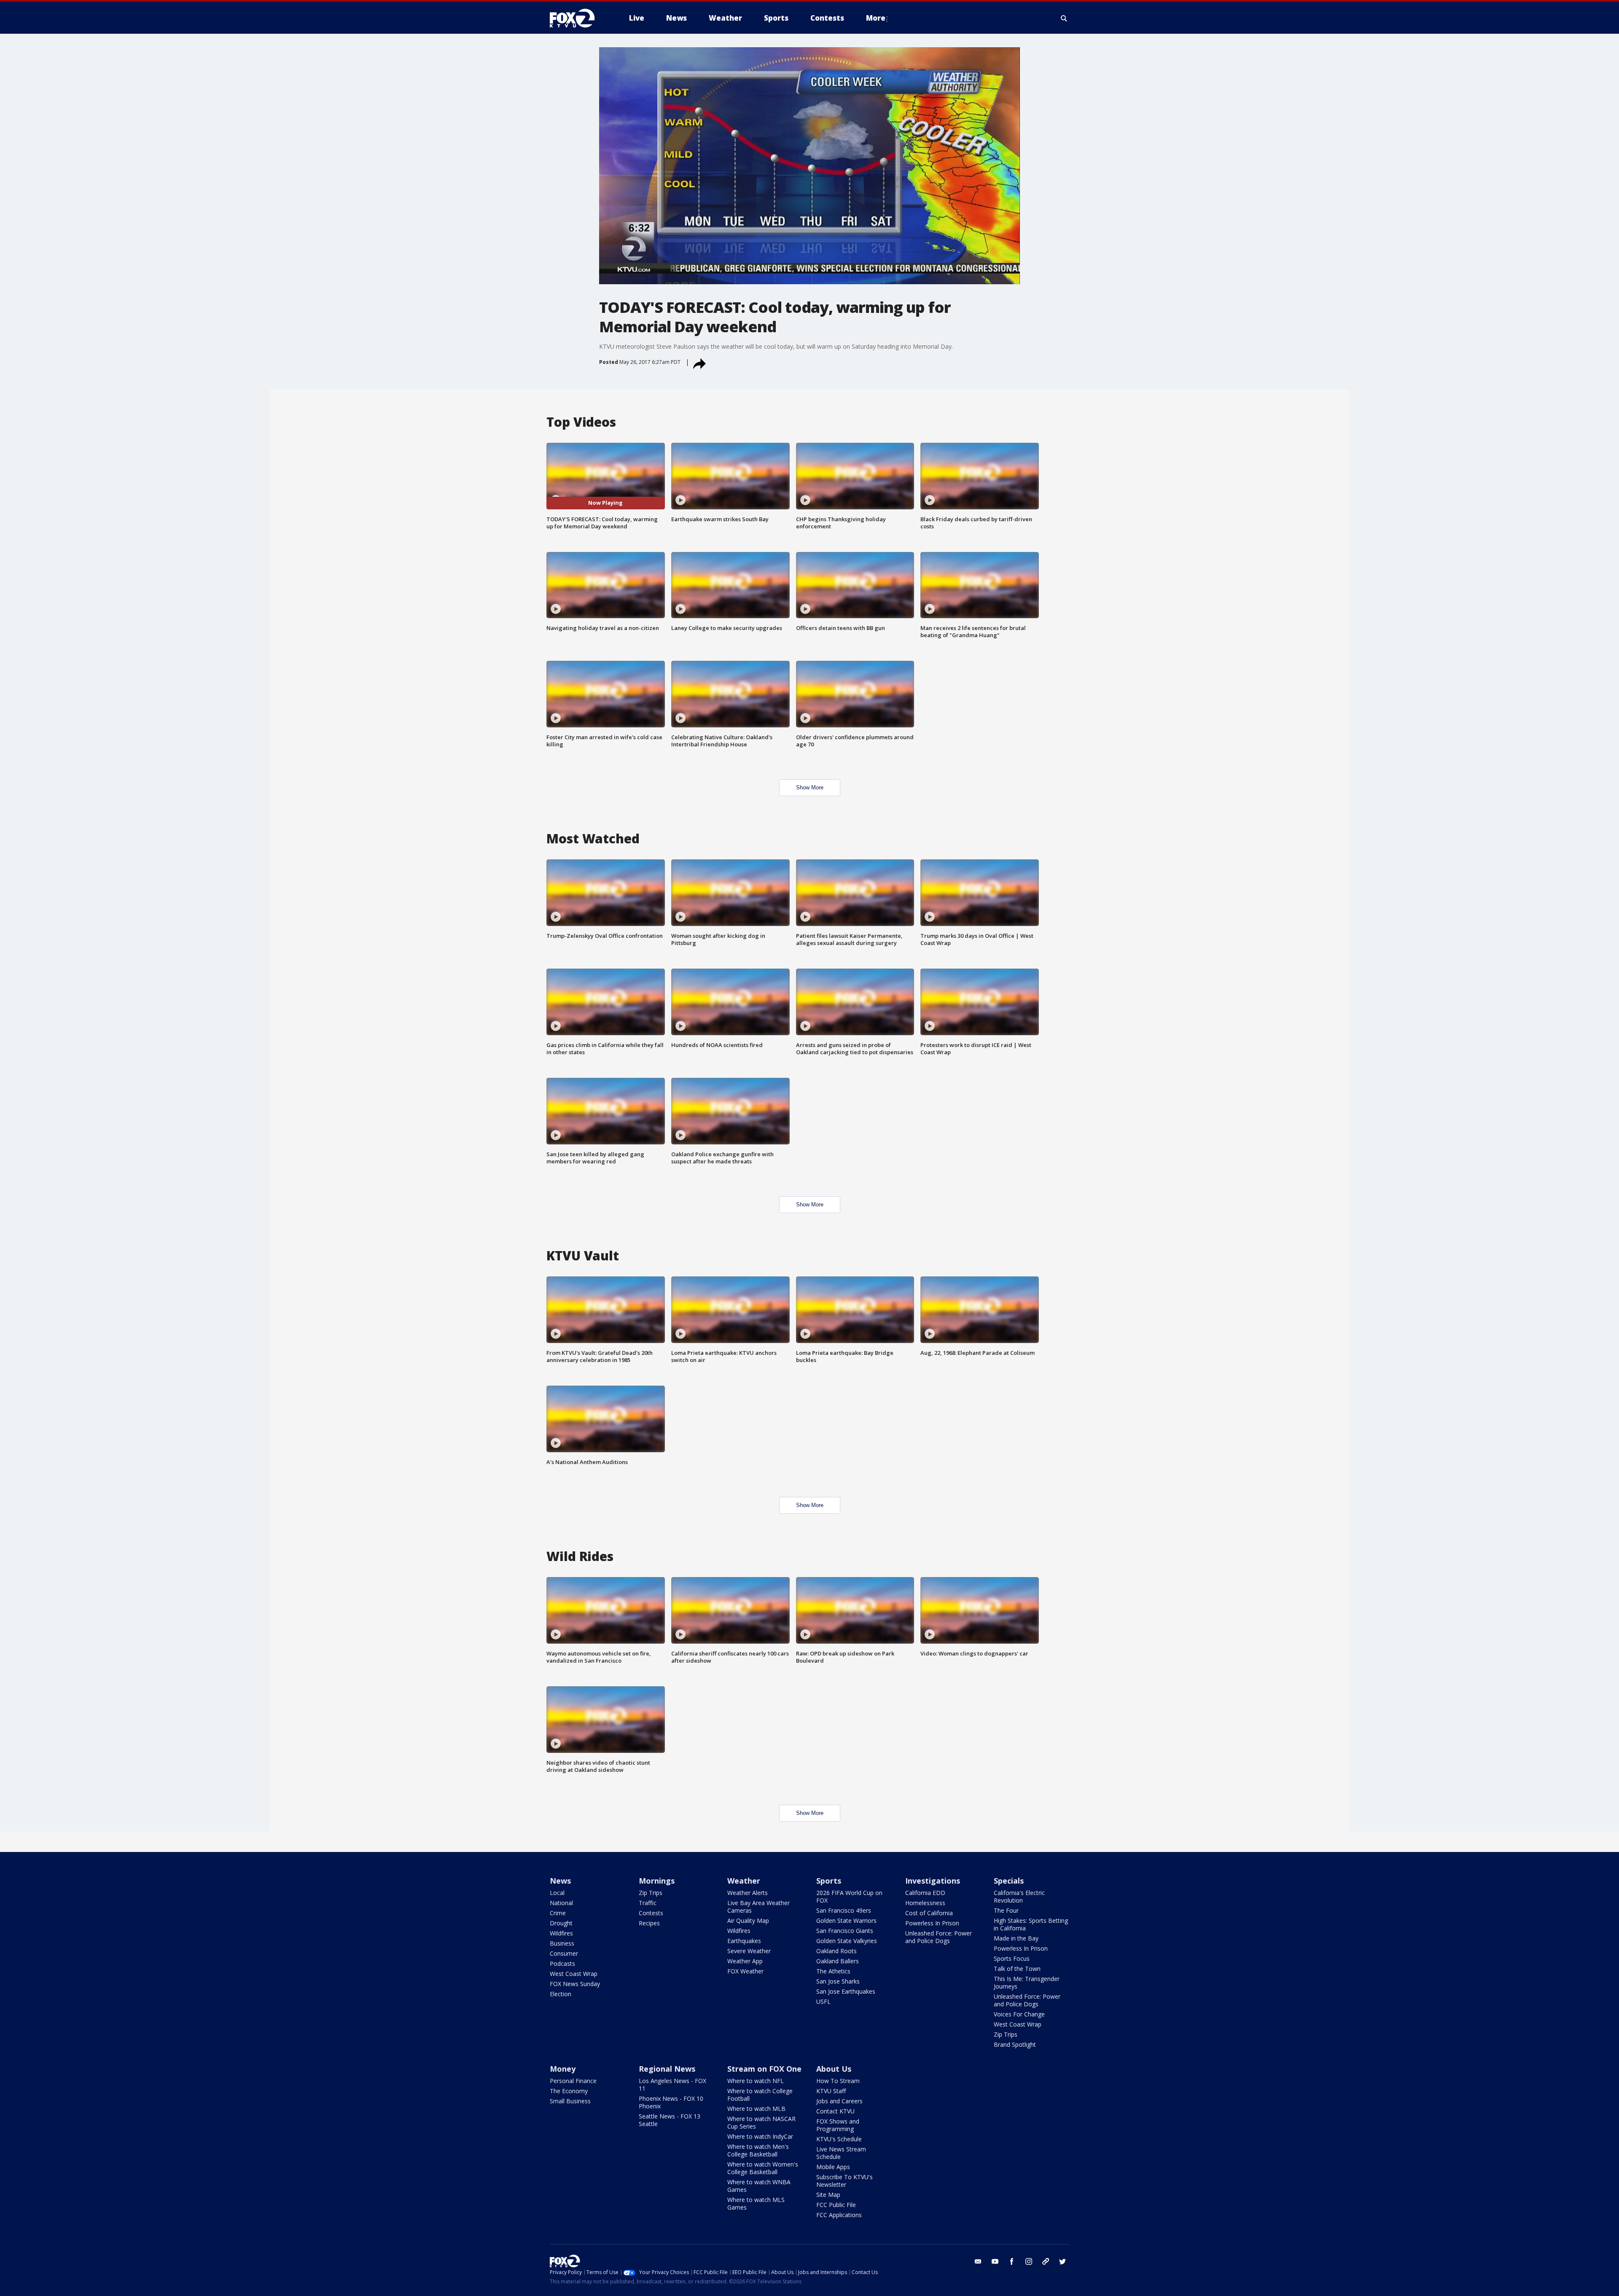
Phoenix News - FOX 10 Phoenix (671, 2102)
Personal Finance (573, 2081)
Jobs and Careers (839, 2101)
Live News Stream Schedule (841, 2153)
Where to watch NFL (756, 2081)
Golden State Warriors (846, 1921)
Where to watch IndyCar (760, 2136)
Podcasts (562, 1964)
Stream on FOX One (764, 2069)
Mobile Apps (833, 2167)
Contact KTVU (835, 2111)
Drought (561, 1923)
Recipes (649, 1923)
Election (561, 1994)
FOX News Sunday (575, 1984)
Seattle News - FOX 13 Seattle (670, 2120)
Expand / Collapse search (1064, 18)
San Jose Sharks (838, 1981)
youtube (995, 2261)
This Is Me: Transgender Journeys (1027, 1982)
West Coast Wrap (574, 1974)
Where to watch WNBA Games (759, 2186)
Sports (829, 1881)
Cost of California (929, 1913)
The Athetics (833, 1971)
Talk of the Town (1017, 1969)
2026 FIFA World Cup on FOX (849, 1896)
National (561, 1903)
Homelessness (925, 1903)
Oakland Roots (836, 1951)
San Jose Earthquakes (846, 1991)
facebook (1012, 2261)
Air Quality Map (748, 1921)
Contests (651, 1913)
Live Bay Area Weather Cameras (758, 1907)
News (560, 1881)
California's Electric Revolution (1019, 1896)
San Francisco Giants (845, 1931)
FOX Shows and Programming (838, 2125)
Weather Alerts (748, 1893)
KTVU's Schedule (839, 2139)
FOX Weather (745, 1971)
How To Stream (838, 2081)
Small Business (570, 2101)
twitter (1062, 2261)
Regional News (667, 2069)
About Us (834, 2069)
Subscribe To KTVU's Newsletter (844, 2181)
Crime (558, 1913)
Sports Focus (1012, 1958)
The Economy (569, 2091)
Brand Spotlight (1015, 2044)
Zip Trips (651, 1893)
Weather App (745, 1961)
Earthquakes (744, 1941)
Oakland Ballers (838, 1961)
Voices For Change (1019, 2014)
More (876, 18)
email (978, 2261)
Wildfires (561, 1933)
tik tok (1046, 2261)
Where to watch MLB (756, 2109)
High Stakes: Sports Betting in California (1031, 1924)
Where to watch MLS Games (756, 2203)
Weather (744, 1881)
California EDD (925, 1893)
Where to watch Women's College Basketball (763, 2168)
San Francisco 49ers (844, 1910)
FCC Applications (839, 2215)
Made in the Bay (1016, 1938)
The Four (1006, 1910)
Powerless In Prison (932, 1923)
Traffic (648, 1903)
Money (563, 2069)
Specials (1009, 1881)
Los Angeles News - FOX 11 (672, 2085)
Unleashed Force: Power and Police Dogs (939, 1937)
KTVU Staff (831, 2091)
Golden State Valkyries (847, 1941)
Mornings (657, 1881)
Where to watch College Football (760, 2095)
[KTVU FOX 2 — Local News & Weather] (578, 18)
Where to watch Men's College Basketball (758, 2150)
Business (562, 1943)
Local (557, 1893)
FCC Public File (836, 2205)
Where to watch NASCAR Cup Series (761, 2122)
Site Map (828, 2195)
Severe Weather (749, 1951)
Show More (810, 787)
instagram (1029, 2261)
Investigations (933, 1881)
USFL (823, 2001)
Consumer (564, 1953)
